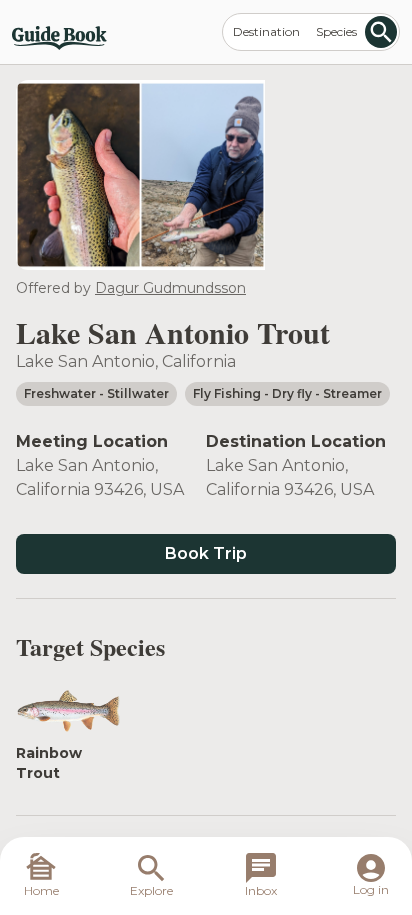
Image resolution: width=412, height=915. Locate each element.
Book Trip (206, 553)
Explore (151, 890)
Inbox (261, 890)
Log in (371, 889)
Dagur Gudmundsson (170, 288)
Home (41, 890)
